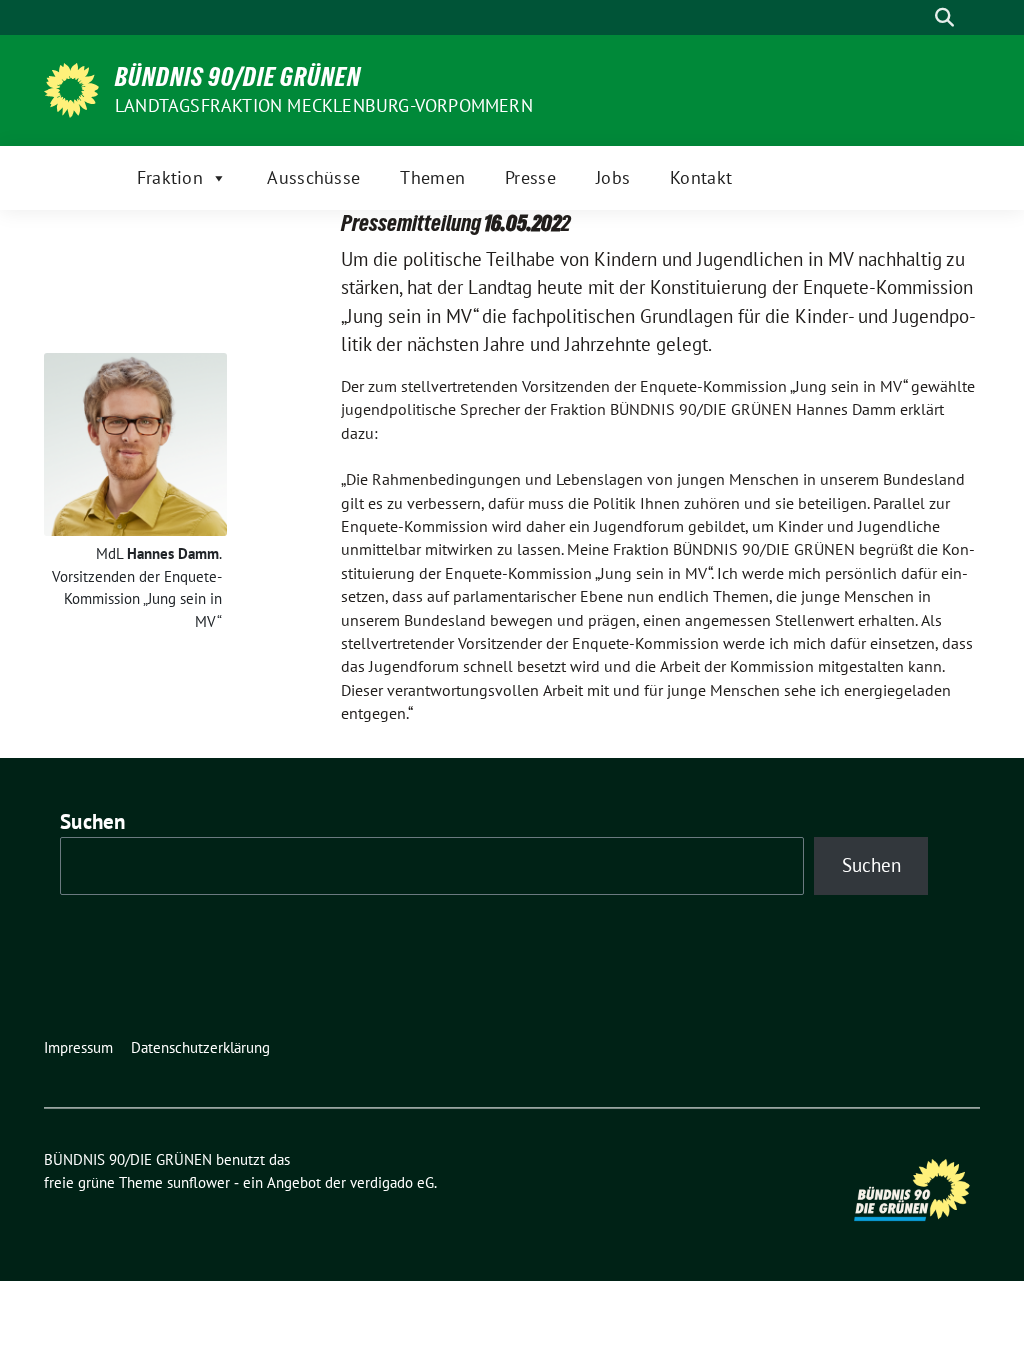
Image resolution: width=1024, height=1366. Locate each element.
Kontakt (701, 177)
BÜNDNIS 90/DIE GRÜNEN (238, 77)
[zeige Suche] (944, 17)
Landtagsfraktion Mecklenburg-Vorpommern (324, 105)
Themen (432, 177)
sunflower (198, 1182)
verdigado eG (392, 1182)
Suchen (93, 821)
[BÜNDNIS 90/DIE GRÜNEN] (71, 88)
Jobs (613, 177)
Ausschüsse (313, 177)
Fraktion (170, 177)
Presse (530, 177)
